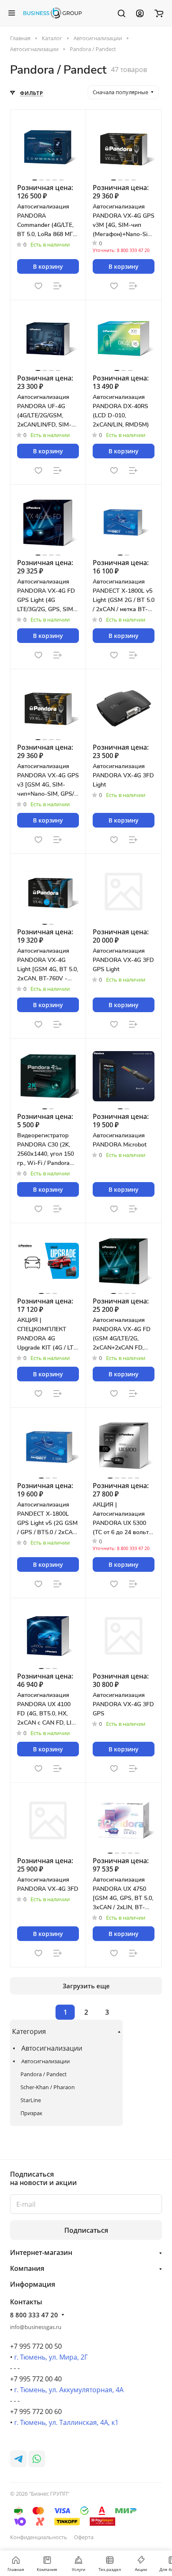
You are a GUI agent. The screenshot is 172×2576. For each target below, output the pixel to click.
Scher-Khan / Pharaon (48, 2087)
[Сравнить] (58, 286)
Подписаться (86, 2230)
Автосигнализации (52, 2048)
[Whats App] (37, 2459)
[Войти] (140, 13)
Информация (33, 2284)
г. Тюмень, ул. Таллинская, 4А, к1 (66, 2422)
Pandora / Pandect (44, 2074)
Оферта (84, 2537)
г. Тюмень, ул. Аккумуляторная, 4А (69, 2390)
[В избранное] (38, 286)
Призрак (32, 2113)
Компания (27, 2268)
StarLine (31, 2100)
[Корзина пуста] (159, 13)
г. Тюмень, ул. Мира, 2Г (51, 2357)
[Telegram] (18, 2459)
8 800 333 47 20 (34, 2315)
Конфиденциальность (39, 2537)
